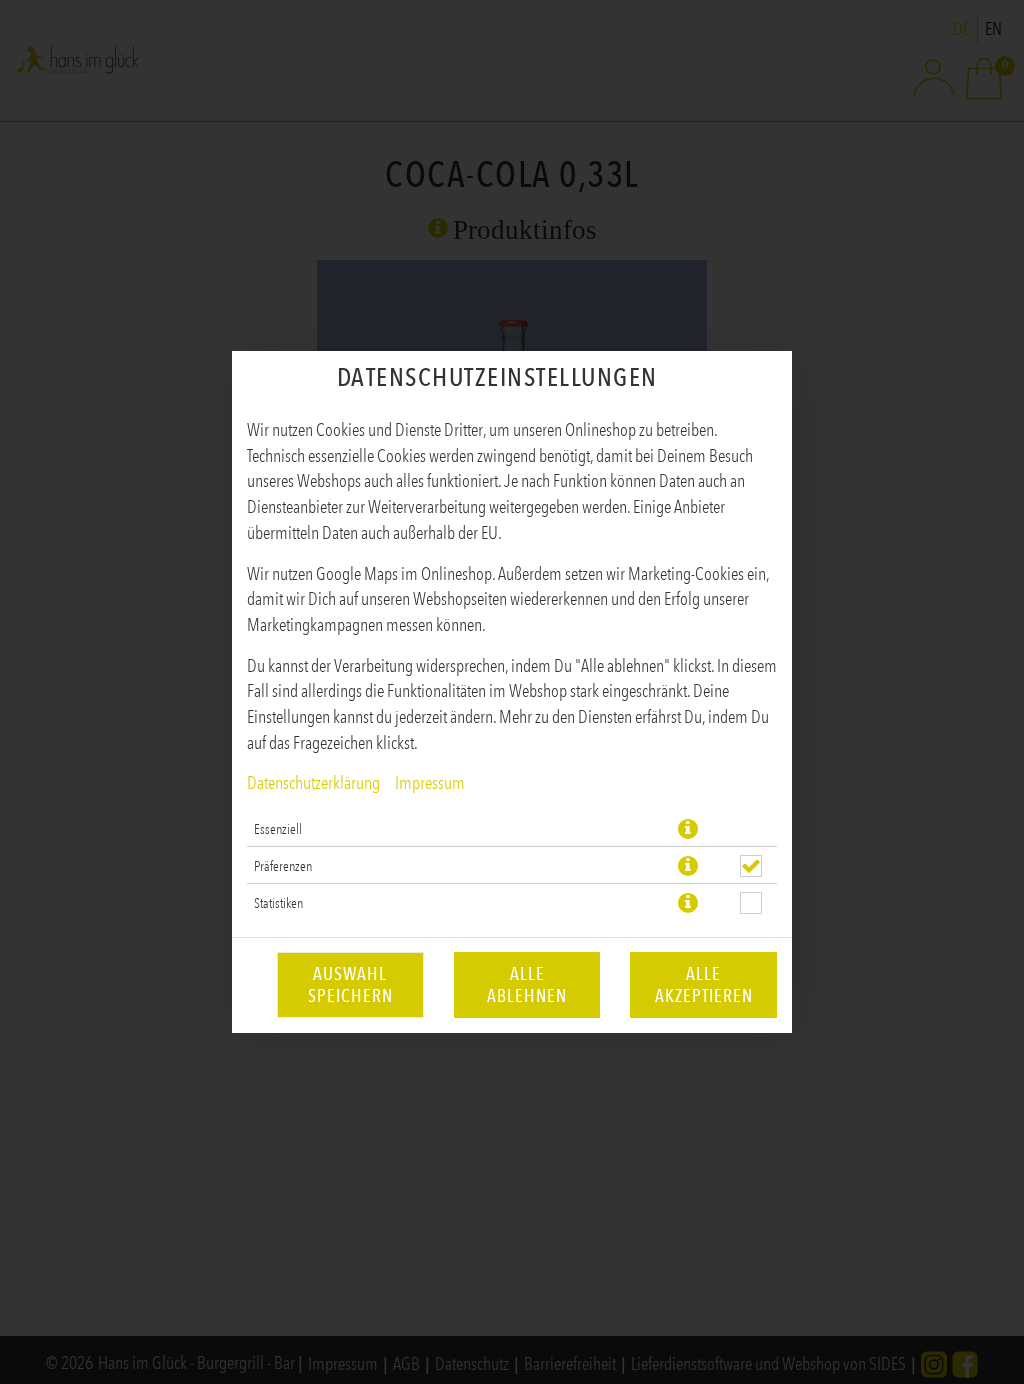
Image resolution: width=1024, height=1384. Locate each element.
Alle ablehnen (527, 985)
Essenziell (278, 829)
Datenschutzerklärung (313, 783)
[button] (688, 829)
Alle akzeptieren (704, 985)
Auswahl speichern (350, 985)
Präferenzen (283, 866)
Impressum (430, 783)
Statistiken (278, 903)
